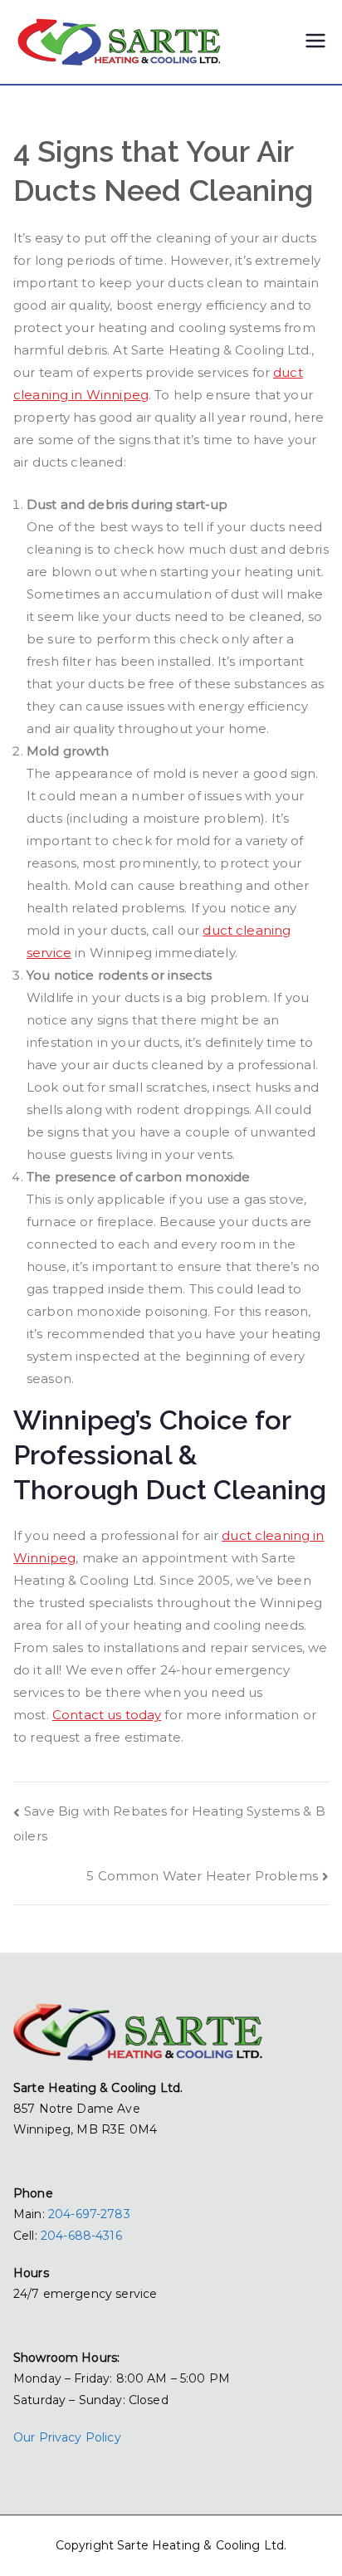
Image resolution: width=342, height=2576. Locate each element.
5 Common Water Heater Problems (202, 1876)
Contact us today (107, 1715)
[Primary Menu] (315, 42)
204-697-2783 (89, 2214)
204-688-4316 (81, 2236)
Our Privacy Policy (67, 2437)
